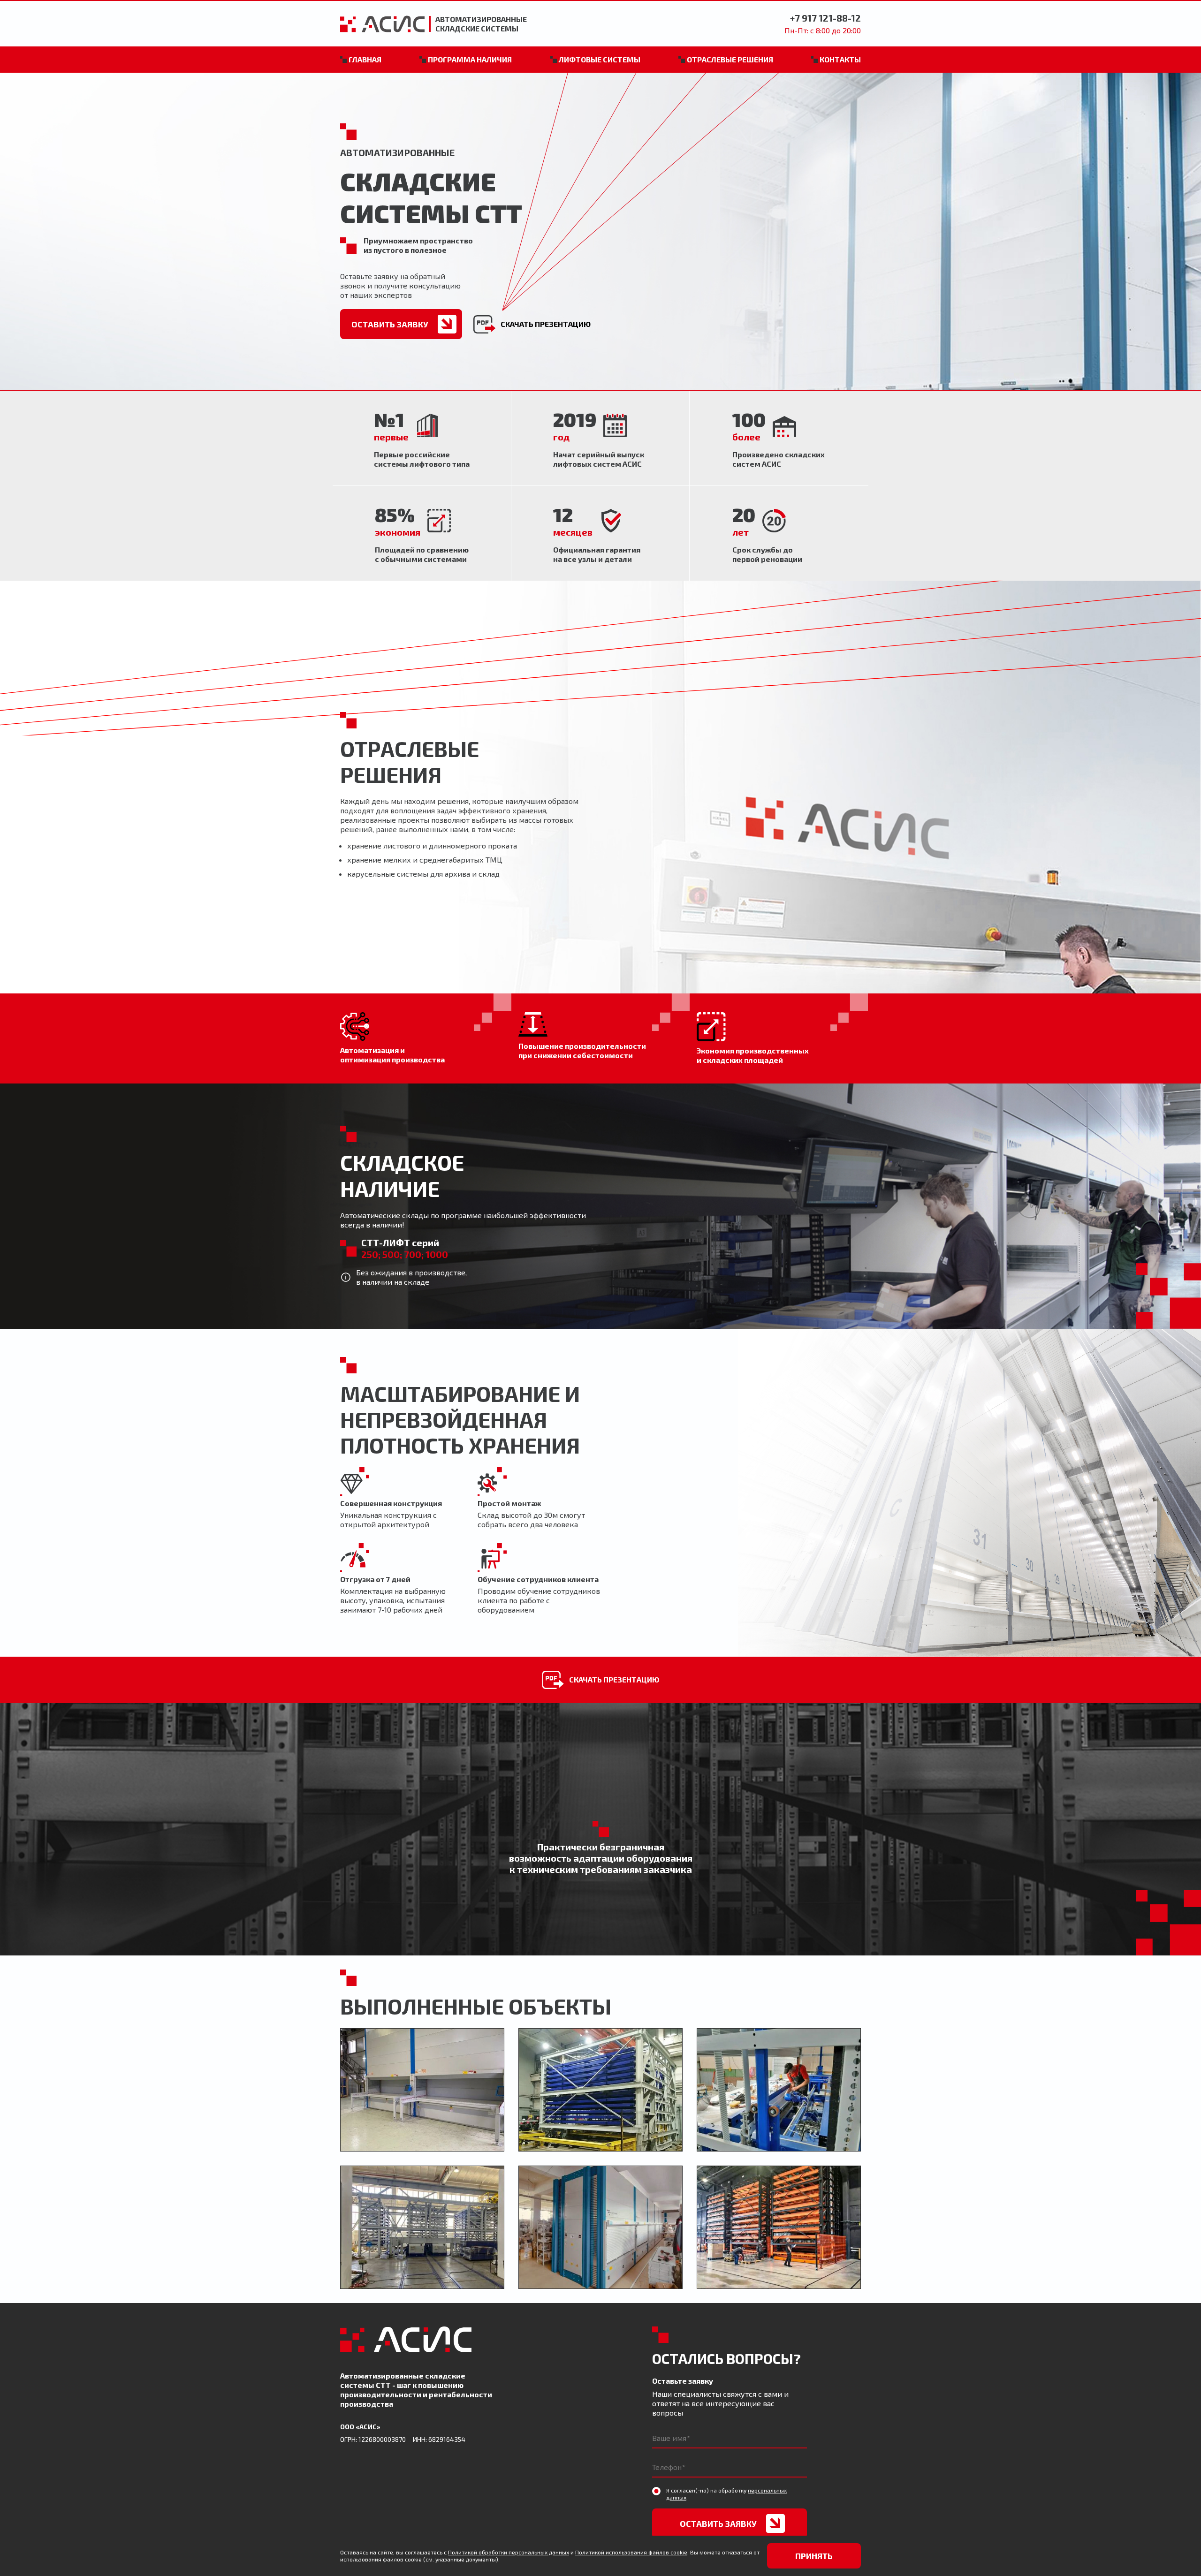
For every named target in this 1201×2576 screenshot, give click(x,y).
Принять (814, 2556)
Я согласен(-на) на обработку (726, 2494)
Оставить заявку (390, 324)
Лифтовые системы (600, 59)
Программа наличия (470, 59)
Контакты (840, 59)
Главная (365, 59)
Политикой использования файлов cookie (631, 2552)
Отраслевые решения (730, 59)
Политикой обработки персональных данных (509, 2552)
